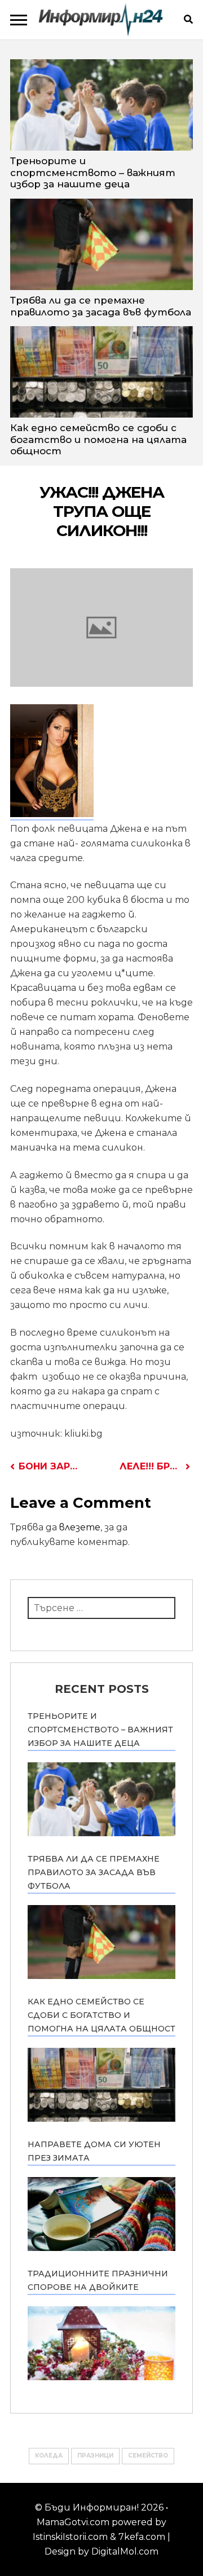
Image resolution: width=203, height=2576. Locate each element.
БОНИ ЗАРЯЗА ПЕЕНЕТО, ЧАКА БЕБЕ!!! (50, 1466)
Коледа (49, 2456)
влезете (80, 1527)
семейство (148, 2456)
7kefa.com (142, 2537)
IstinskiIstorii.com (70, 2537)
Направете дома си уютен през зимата (94, 2151)
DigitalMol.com (125, 2551)
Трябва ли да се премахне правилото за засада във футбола (101, 306)
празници (95, 2456)
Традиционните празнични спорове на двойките (98, 2280)
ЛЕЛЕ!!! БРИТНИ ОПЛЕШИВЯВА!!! (155, 1466)
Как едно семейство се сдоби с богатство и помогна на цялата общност (98, 439)
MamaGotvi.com (73, 2522)
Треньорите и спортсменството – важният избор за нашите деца (93, 172)
